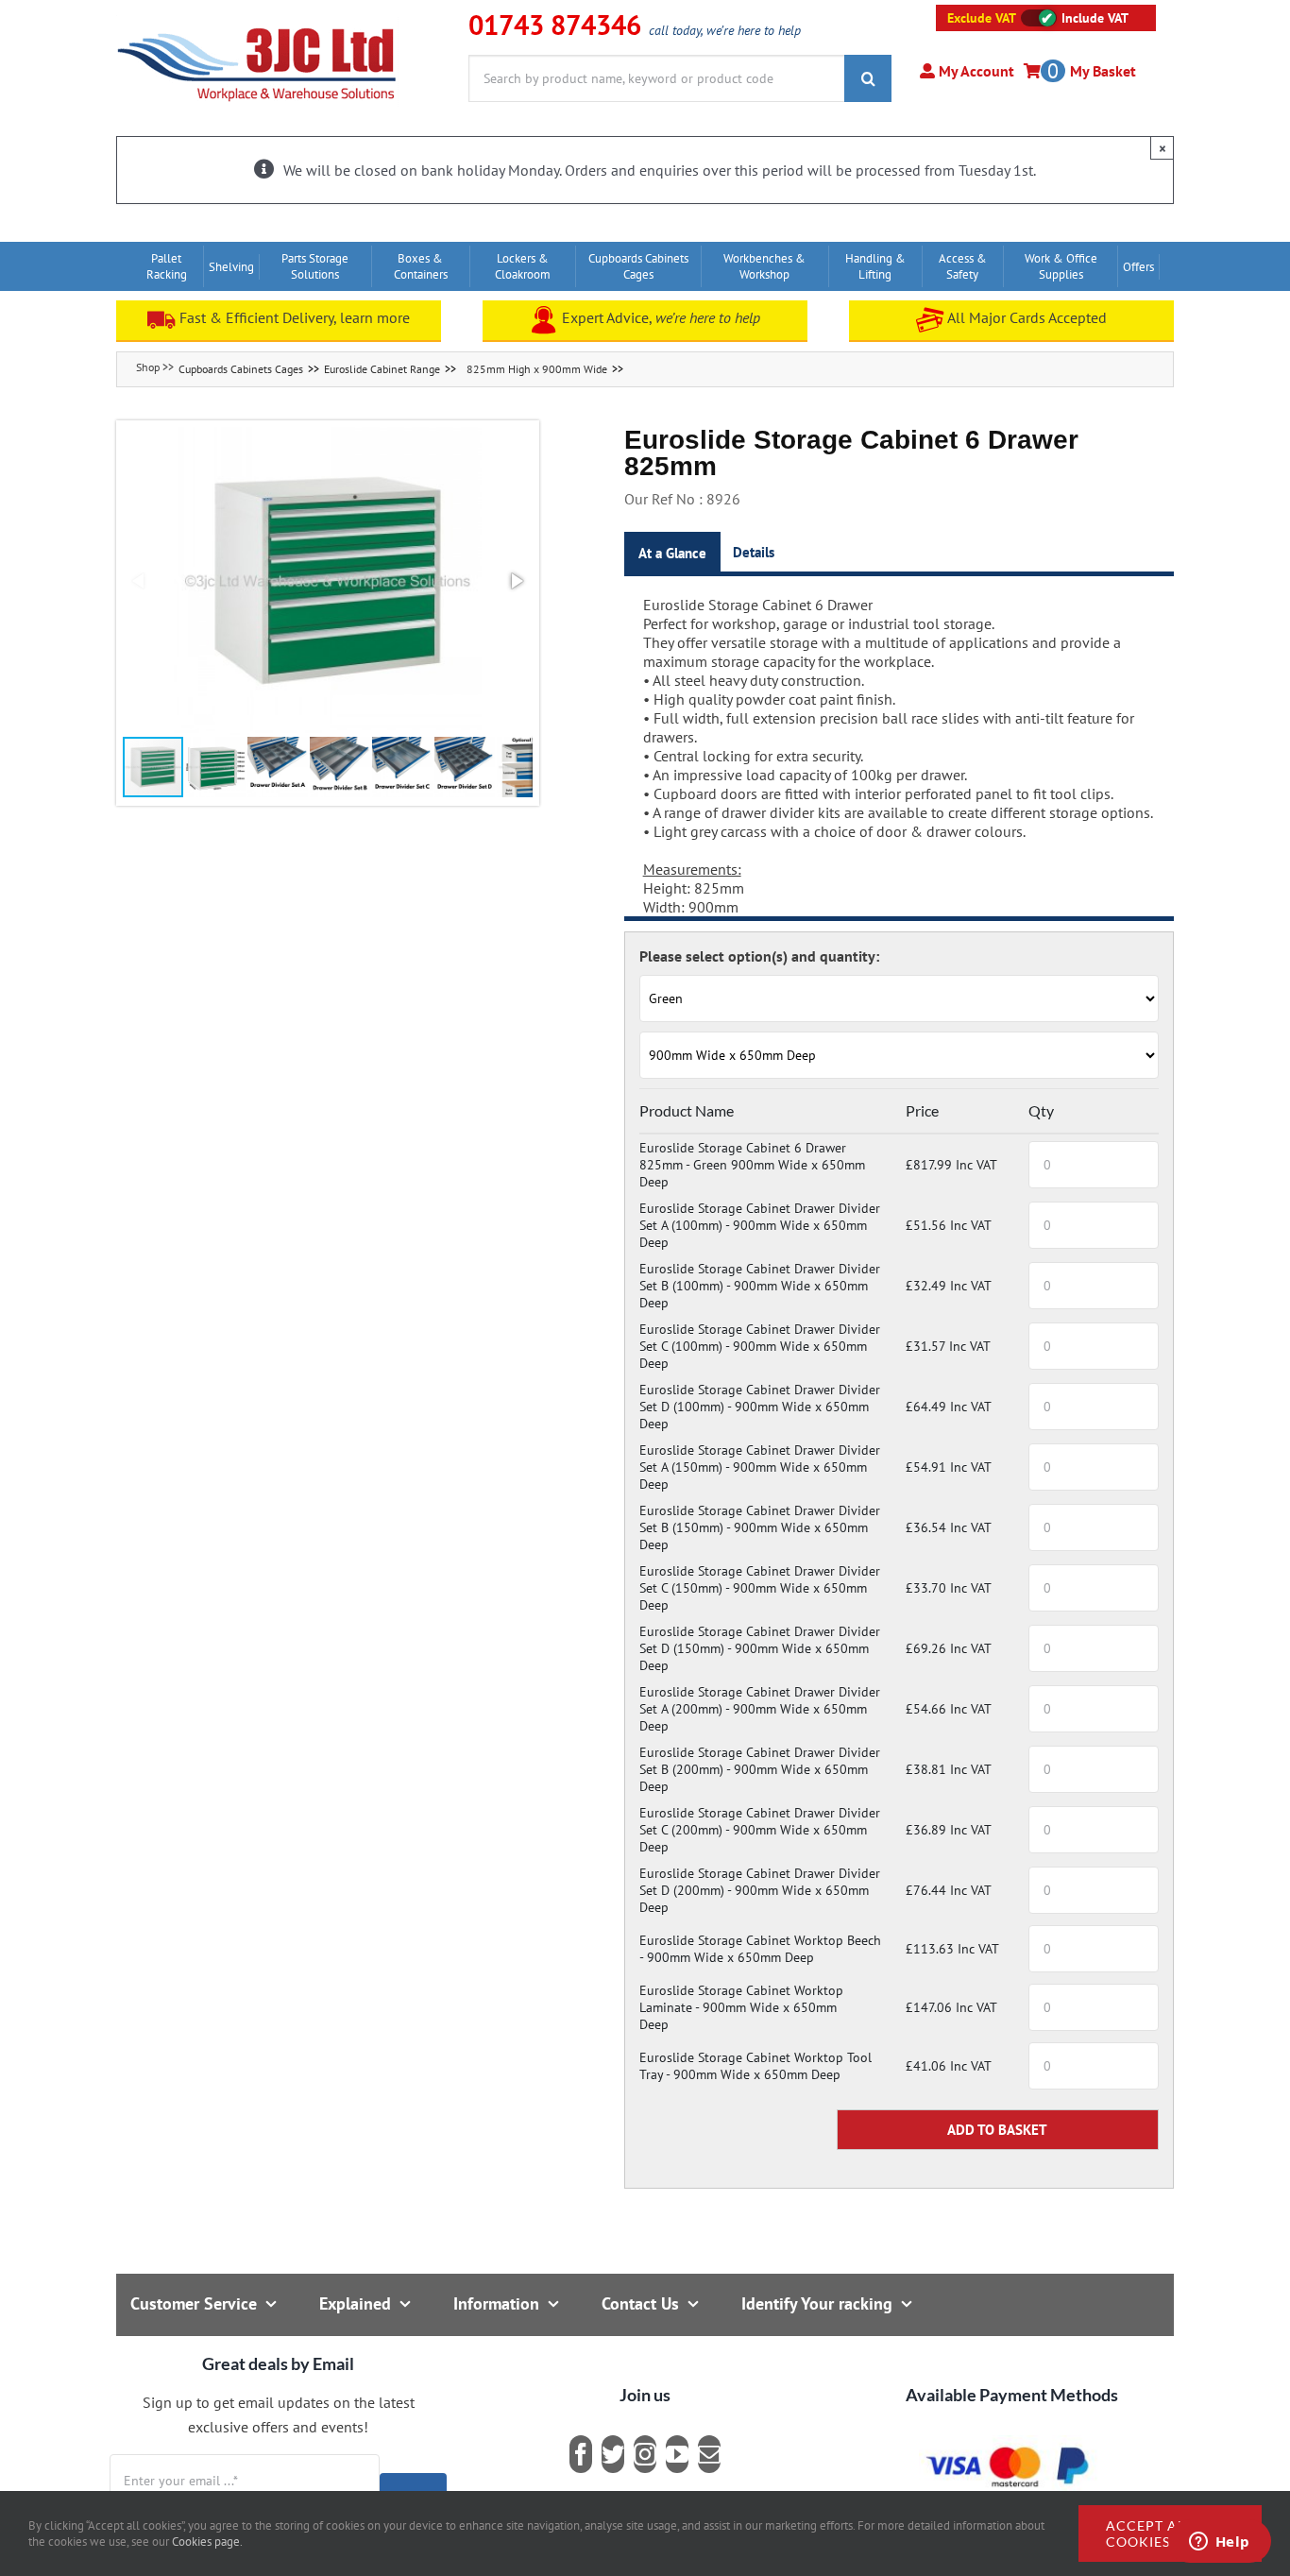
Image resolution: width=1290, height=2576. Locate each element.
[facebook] (581, 2454)
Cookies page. (207, 2542)
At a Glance (672, 553)
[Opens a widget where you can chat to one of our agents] (1219, 2543)
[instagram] (645, 2454)
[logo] (257, 24)
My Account (975, 71)
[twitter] (613, 2454)
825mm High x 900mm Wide (537, 369)
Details (754, 552)
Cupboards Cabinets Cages (241, 369)
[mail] (709, 2454)
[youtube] (677, 2454)
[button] (328, 581)
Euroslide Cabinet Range (382, 369)
